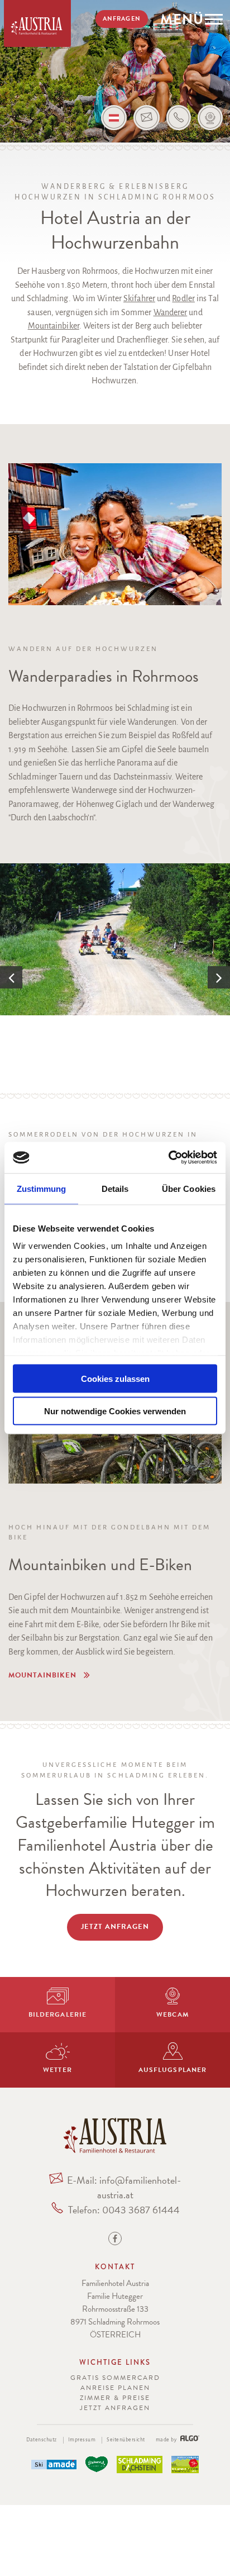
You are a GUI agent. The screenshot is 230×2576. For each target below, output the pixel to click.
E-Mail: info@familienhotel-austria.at (124, 2187)
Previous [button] (11, 977)
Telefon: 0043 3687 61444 (124, 2210)
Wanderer (171, 312)
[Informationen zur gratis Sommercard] (185, 2465)
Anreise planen (115, 2388)
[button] (54, 1676)
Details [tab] (115, 1188)
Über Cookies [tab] (189, 1188)
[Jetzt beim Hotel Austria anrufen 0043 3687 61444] (179, 118)
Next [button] (219, 977)
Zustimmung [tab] (42, 1188)
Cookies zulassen (115, 1378)
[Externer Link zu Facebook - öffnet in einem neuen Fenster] (115, 2240)
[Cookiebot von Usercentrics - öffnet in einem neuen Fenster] (168, 1158)
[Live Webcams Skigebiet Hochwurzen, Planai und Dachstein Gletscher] (210, 118)
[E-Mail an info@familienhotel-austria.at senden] (147, 118)
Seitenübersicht (126, 2440)
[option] (115, 939)
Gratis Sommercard (115, 2378)
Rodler (183, 298)
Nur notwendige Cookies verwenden (115, 1411)
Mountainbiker (54, 326)
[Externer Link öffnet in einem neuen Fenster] (54, 2465)
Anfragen (121, 19)
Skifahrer (139, 298)
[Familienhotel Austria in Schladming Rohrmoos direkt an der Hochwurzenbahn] (115, 2150)
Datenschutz (42, 2440)
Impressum (82, 2440)
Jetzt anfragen (115, 2408)
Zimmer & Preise (115, 2398)
